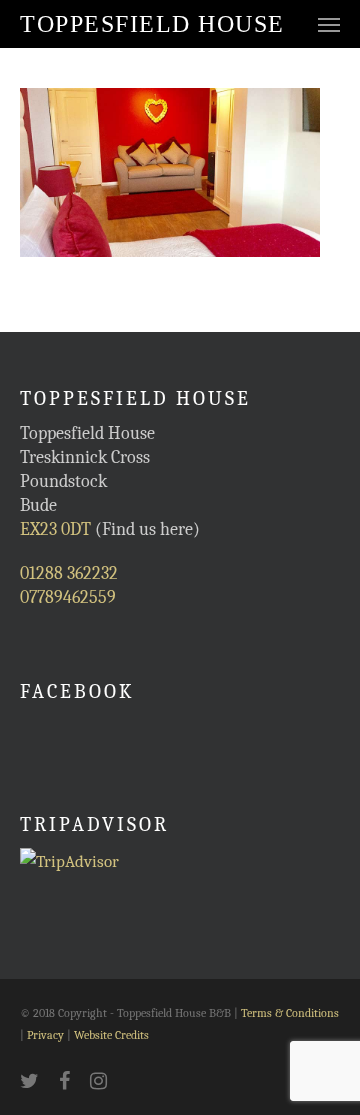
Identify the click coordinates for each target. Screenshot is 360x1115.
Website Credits (111, 1035)
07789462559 (68, 597)
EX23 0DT (55, 529)
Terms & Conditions (290, 1013)
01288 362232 (69, 573)
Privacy (45, 1035)
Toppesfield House (152, 24)
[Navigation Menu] (329, 24)
